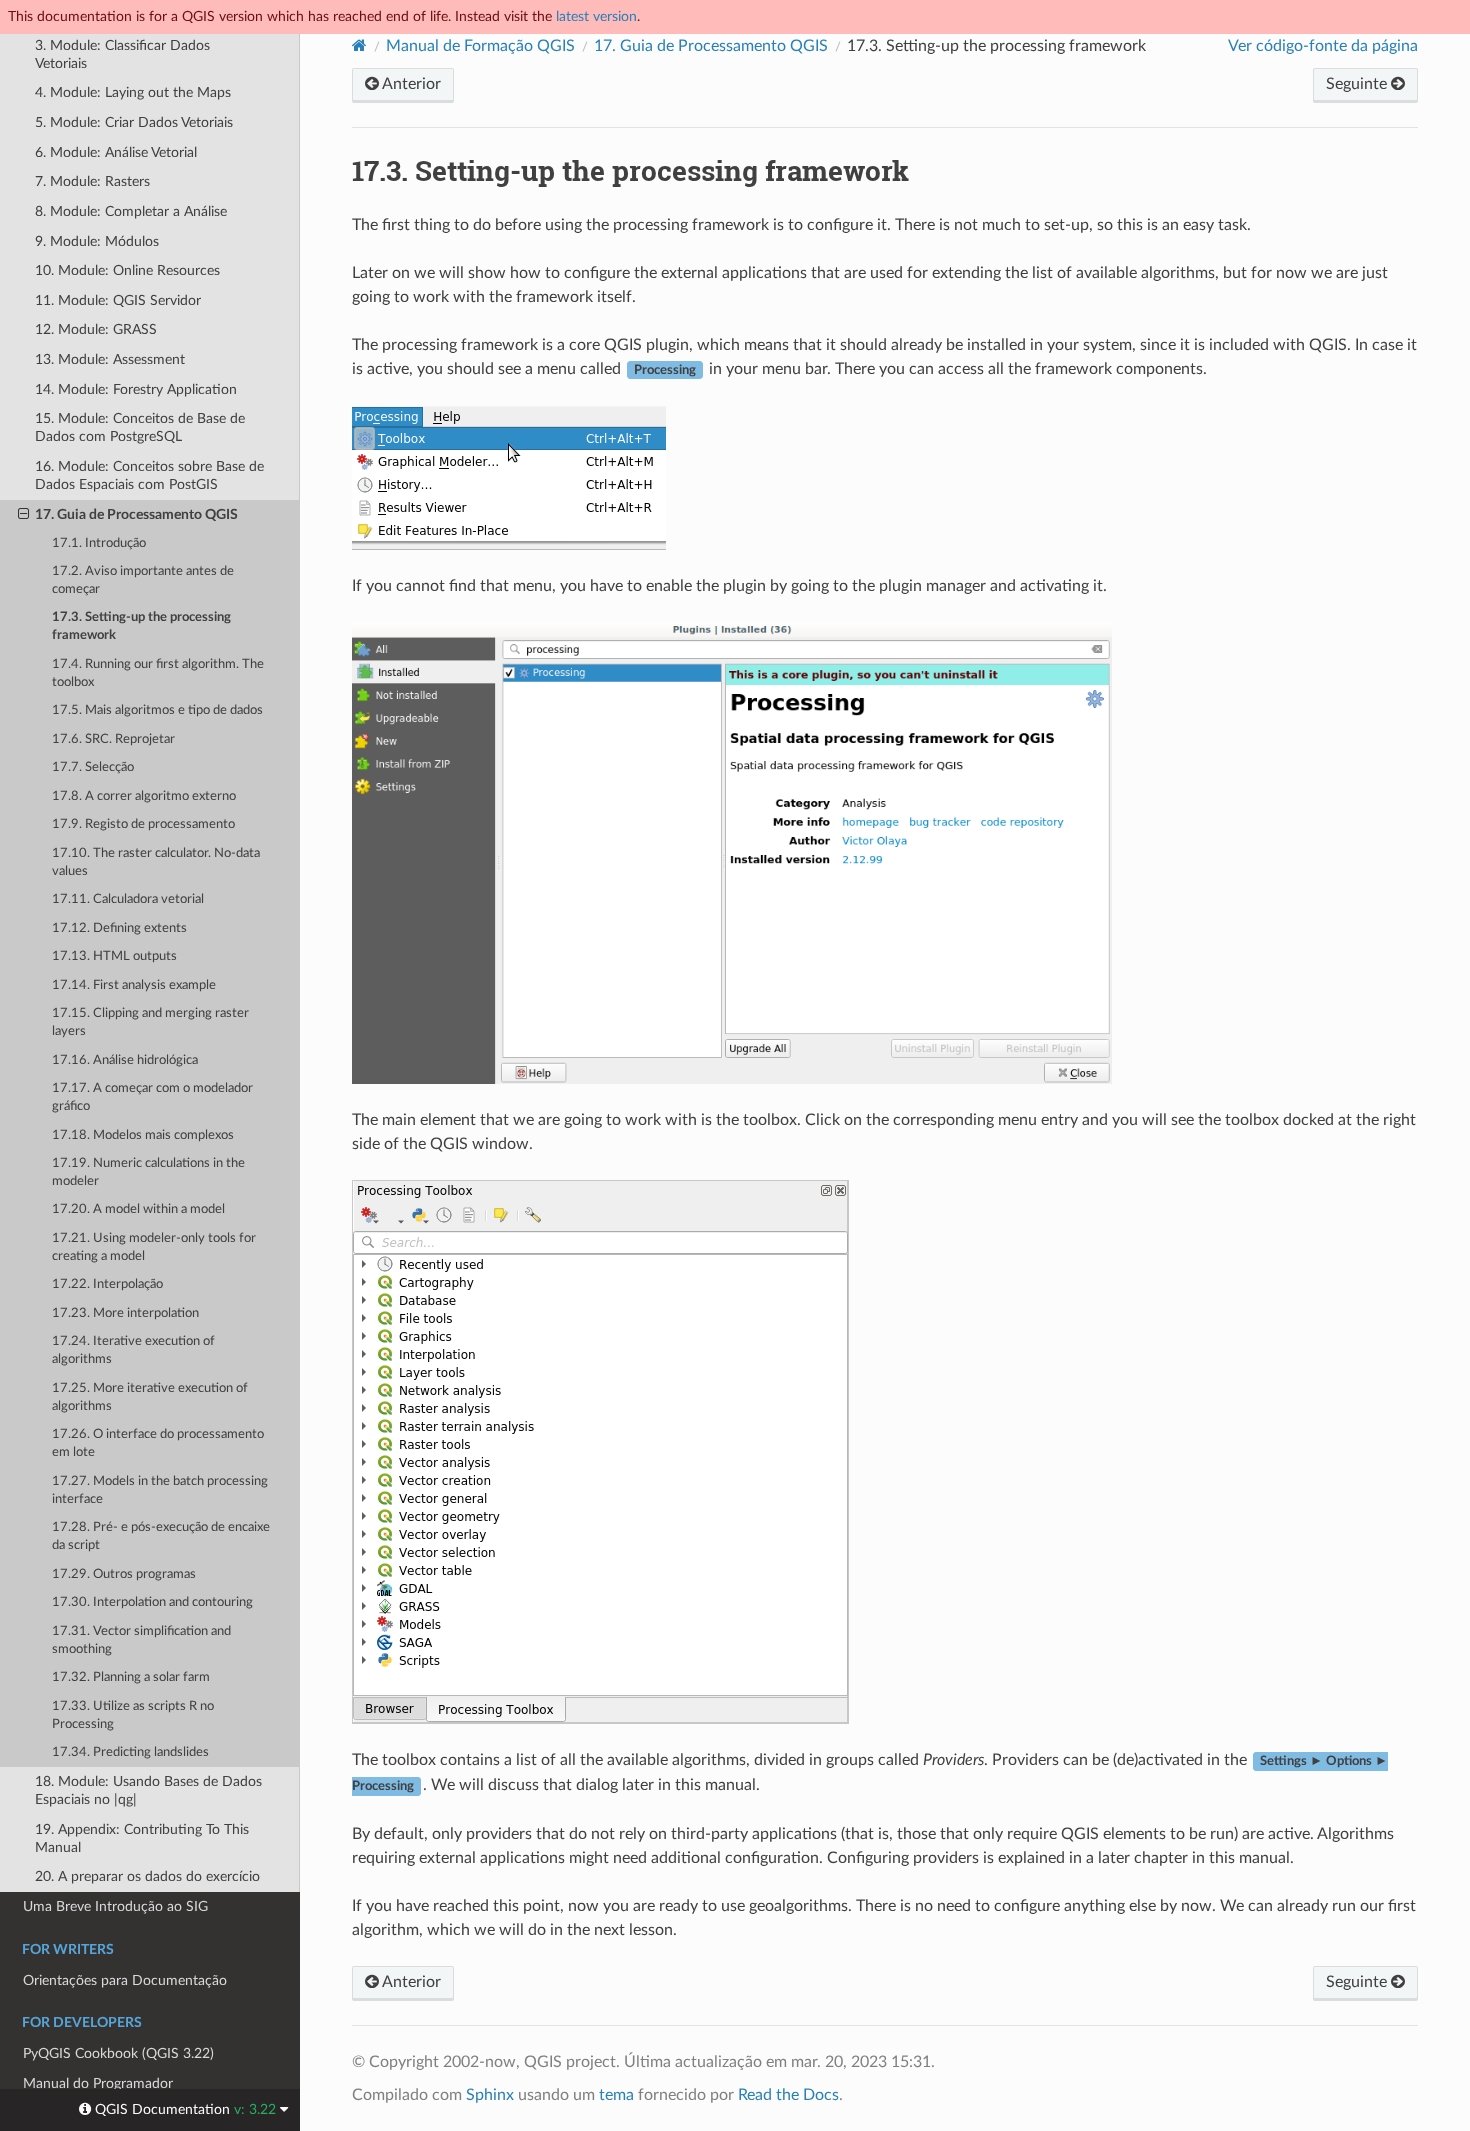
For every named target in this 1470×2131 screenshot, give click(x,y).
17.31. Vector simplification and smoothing (141, 1640)
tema (616, 2095)
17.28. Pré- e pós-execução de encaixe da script (161, 1536)
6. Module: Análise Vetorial (116, 152)
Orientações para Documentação (125, 1980)
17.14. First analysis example (134, 985)
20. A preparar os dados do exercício (147, 1876)
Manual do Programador (98, 2083)
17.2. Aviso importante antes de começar (143, 580)
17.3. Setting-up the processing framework (141, 626)
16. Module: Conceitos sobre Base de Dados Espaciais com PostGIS (149, 475)
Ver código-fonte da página (1323, 46)
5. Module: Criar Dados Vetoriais (134, 122)
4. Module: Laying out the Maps (133, 92)
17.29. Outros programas (124, 1574)
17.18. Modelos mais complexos (143, 1135)
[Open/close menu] (23, 515)
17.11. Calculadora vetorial (128, 899)
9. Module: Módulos (97, 241)
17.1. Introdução (99, 543)
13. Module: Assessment (110, 359)
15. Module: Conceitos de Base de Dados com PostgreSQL (140, 427)
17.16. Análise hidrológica (125, 1060)
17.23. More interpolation (125, 1313)
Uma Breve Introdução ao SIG (115, 1906)
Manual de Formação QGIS (480, 46)
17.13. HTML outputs (114, 956)
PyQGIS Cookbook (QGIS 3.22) (118, 2053)
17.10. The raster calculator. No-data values (156, 862)
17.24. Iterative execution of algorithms (133, 1350)
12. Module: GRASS (96, 329)
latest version (596, 16)
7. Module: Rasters (92, 181)
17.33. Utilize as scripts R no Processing (133, 1715)
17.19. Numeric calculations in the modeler (148, 1172)
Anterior (410, 84)
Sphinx (490, 2095)
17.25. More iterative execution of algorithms (150, 1397)
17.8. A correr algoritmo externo (144, 796)
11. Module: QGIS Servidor (118, 300)
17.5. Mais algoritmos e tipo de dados (157, 710)
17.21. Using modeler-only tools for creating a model (154, 1247)
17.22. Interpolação (107, 1284)
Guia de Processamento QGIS (711, 46)
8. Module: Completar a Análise (131, 211)
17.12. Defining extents (119, 928)
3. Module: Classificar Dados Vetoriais (122, 54)
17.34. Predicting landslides (130, 1752)
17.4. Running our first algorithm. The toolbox (158, 673)
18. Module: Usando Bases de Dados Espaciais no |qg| (148, 1790)
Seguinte (1358, 84)
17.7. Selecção (93, 767)
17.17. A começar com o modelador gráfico (152, 1097)
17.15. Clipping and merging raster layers (150, 1022)
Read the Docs (788, 2095)
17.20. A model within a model (138, 1209)
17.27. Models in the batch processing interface (160, 1490)
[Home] (359, 45)
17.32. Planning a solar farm (131, 1677)
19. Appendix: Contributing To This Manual (142, 1838)
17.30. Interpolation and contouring (152, 1602)
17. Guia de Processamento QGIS (136, 514)
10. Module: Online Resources (127, 270)
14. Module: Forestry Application (136, 389)
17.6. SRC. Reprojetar (113, 739)
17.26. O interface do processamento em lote (158, 1443)
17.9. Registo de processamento (143, 824)
